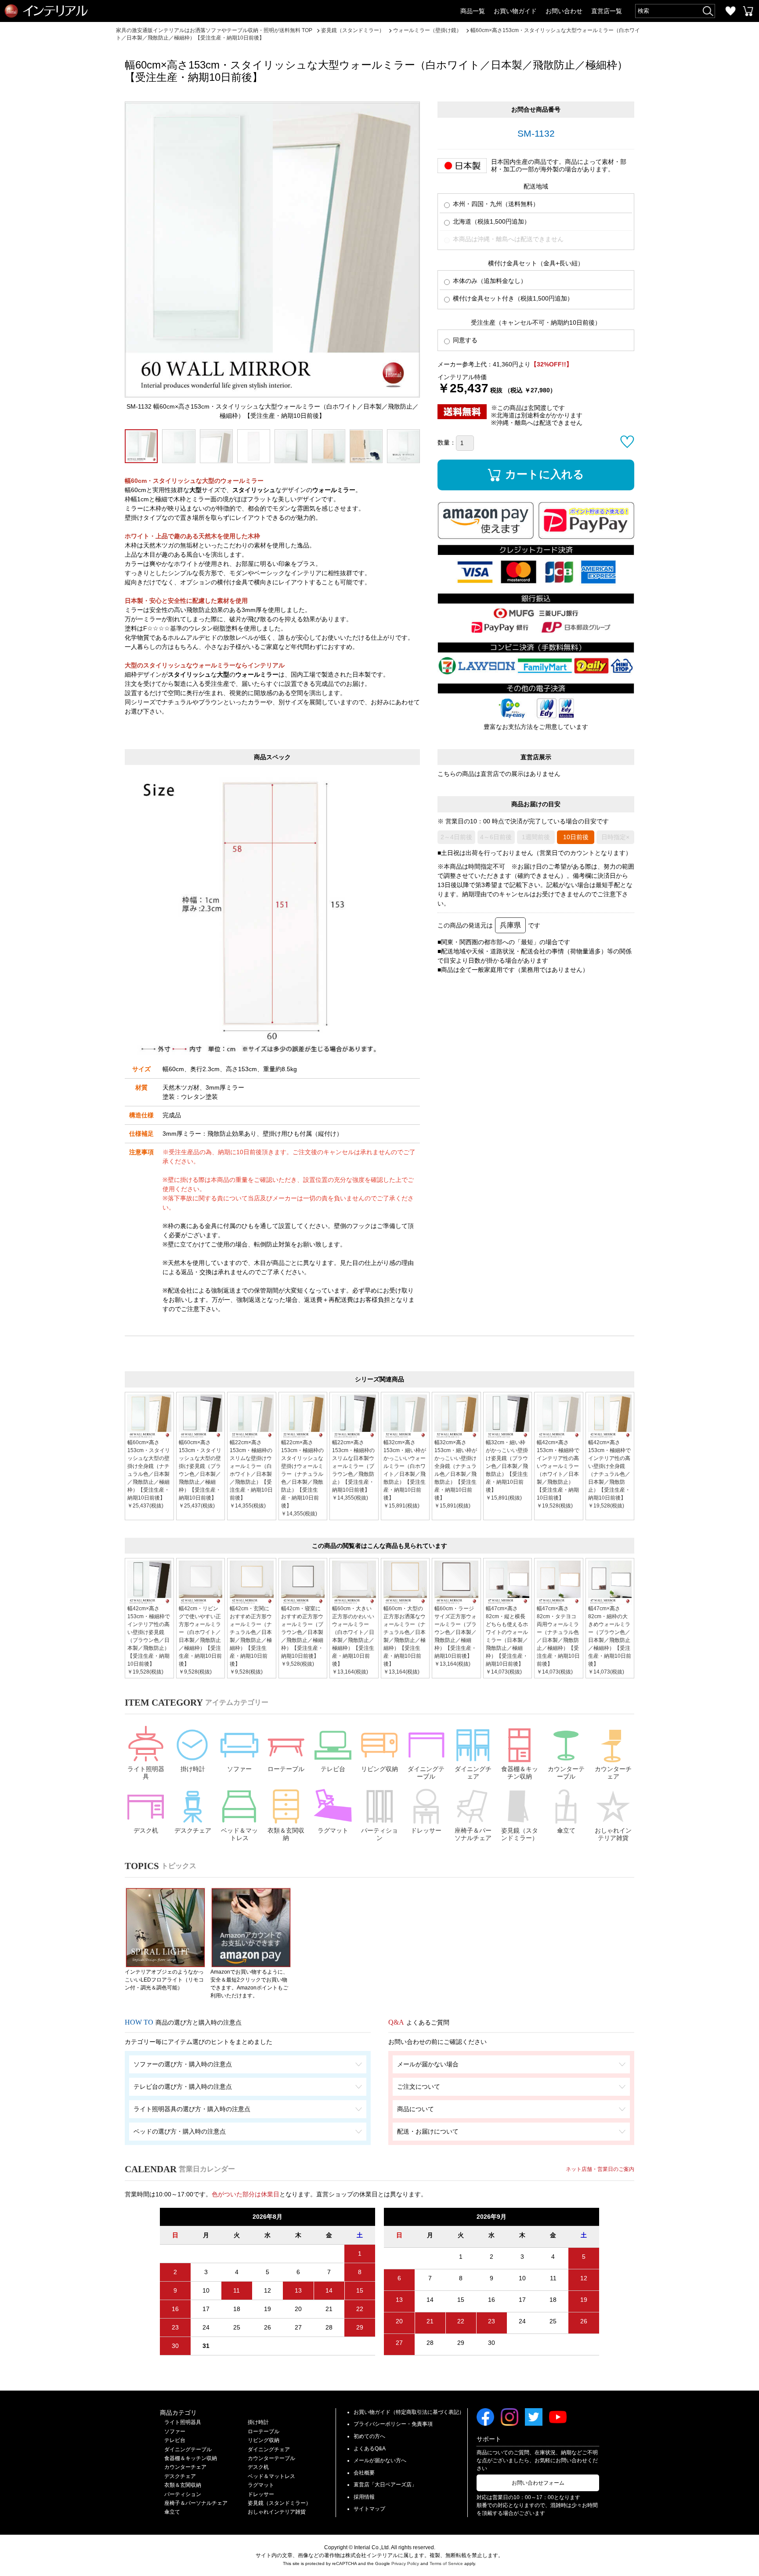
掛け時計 (193, 1769)
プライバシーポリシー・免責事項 (393, 2424)
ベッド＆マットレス (239, 1834)
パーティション (379, 1834)
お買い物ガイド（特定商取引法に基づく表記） (409, 2412)
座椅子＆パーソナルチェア (473, 1834)
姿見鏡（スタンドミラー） (520, 1834)
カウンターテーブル (566, 1773)
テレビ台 (333, 1769)
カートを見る (748, 11)
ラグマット (333, 1830)
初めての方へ (369, 2436)
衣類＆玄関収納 (286, 1834)
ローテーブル (286, 1769)
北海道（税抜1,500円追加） (491, 221)
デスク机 (146, 1830)
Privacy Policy (405, 2563)
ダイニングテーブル (426, 1773)
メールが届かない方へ (380, 2460)
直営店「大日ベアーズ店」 (385, 2485)
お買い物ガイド (515, 11)
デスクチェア (193, 1830)
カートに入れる (545, 474)
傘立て (566, 1830)
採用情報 (364, 2497)
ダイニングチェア (473, 1773)
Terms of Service (446, 2563)
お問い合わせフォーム (538, 2483)
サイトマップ (369, 2509)
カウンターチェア (613, 1773)
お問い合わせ (564, 11)
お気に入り (730, 11)
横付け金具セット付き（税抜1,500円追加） (512, 298)
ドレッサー (426, 1830)
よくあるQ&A (370, 2449)
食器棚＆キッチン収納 (520, 1773)
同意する (464, 340)
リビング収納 (379, 1769)
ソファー (239, 1769)
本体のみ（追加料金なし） (489, 281)
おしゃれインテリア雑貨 (613, 1834)
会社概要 (364, 2473)
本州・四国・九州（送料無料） (495, 204)
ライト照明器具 (146, 1773)
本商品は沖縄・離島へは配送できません (507, 239)
